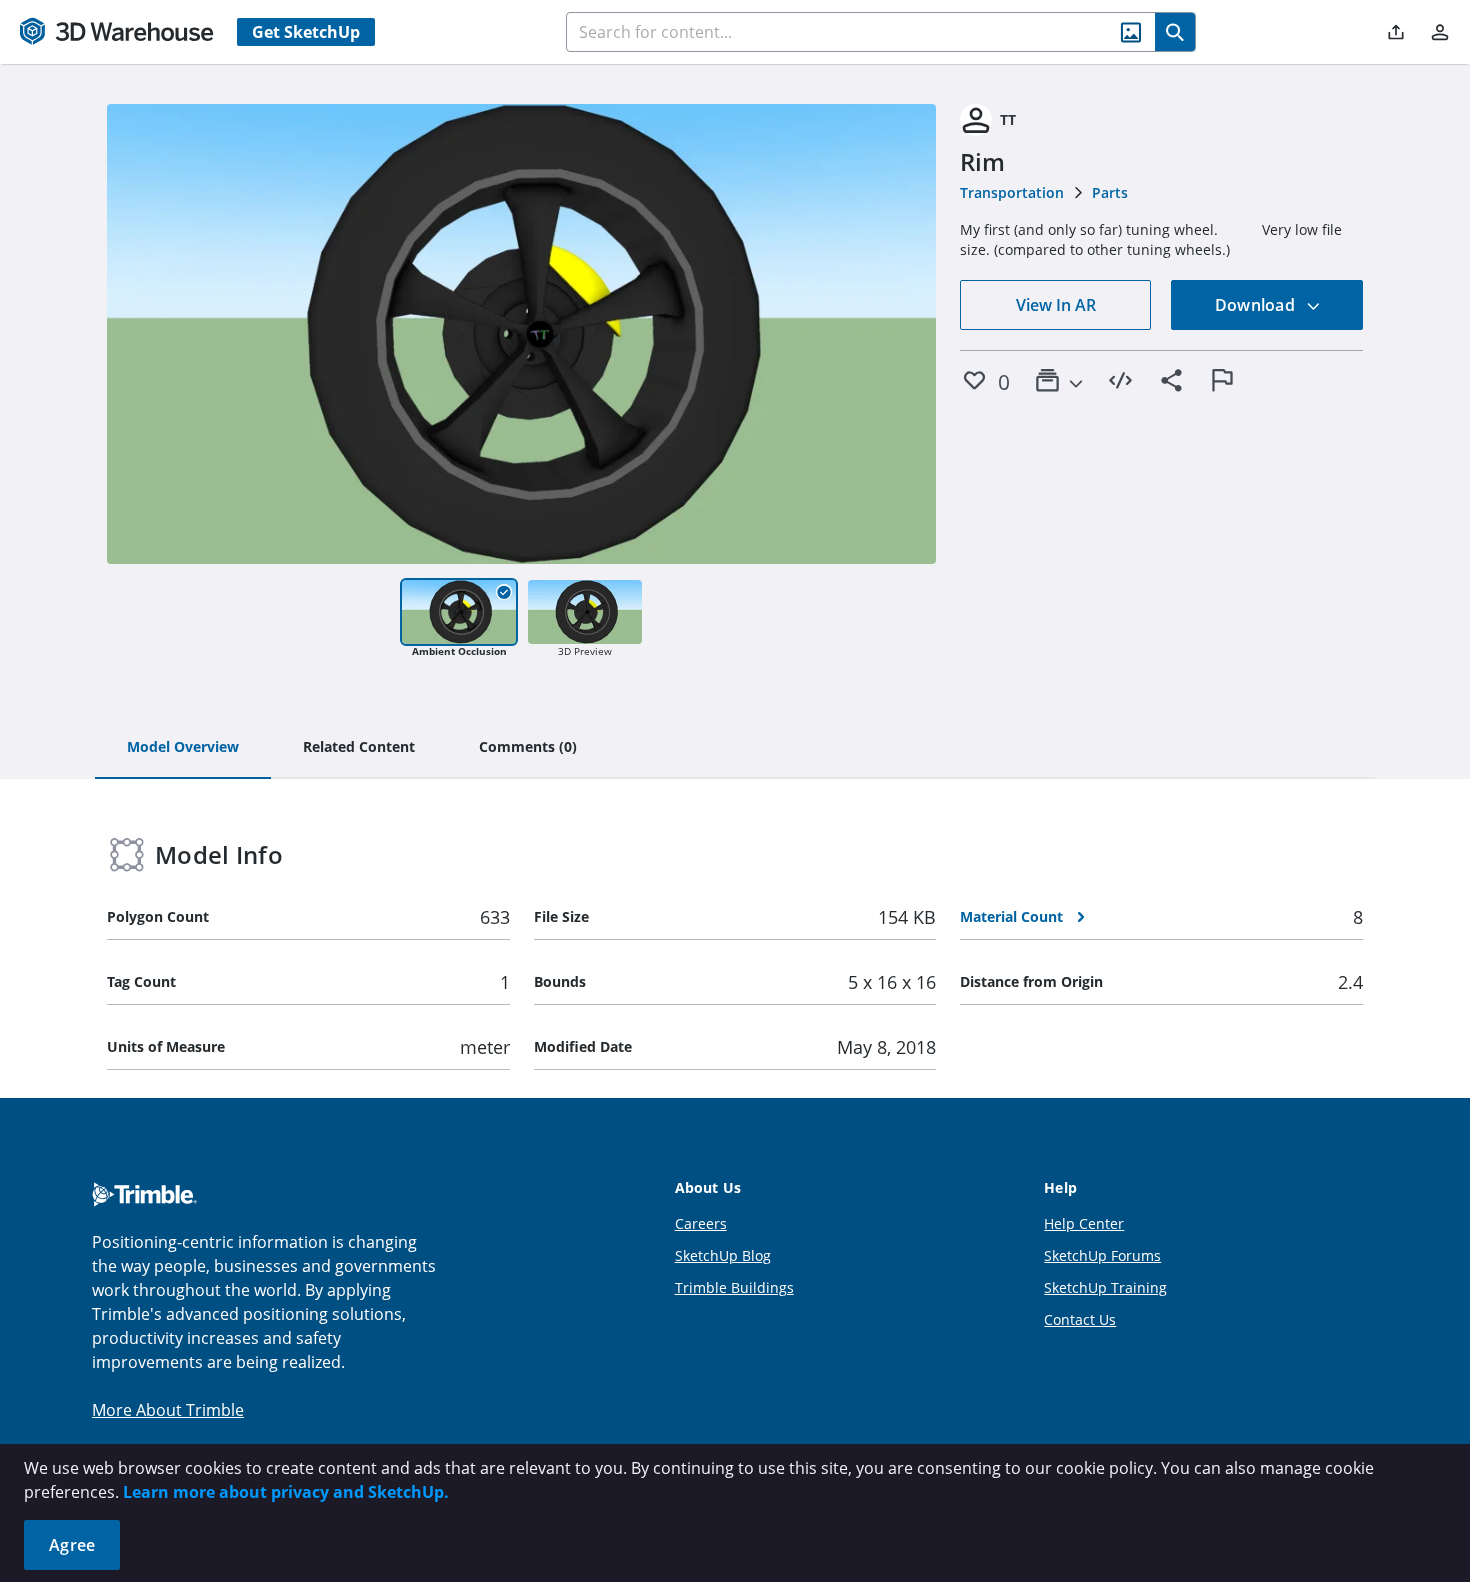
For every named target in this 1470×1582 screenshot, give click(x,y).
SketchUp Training (1105, 1287)
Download (1257, 305)
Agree (72, 1545)
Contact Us (1080, 1319)
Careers (701, 1223)
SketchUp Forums (1102, 1255)
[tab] (183, 748)
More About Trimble (168, 1410)
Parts (1110, 192)
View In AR (1056, 305)
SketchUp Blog (723, 1255)
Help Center (1084, 1223)
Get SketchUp (306, 32)
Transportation (1012, 192)
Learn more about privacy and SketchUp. (286, 1492)
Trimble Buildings (734, 1287)
